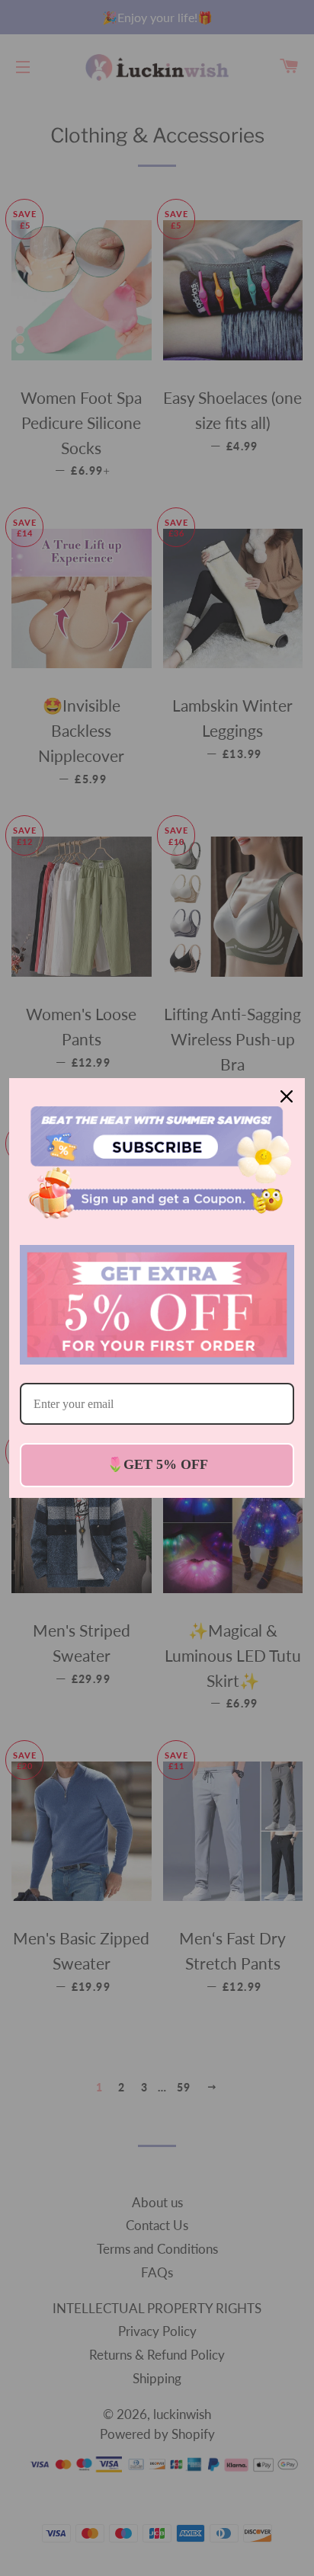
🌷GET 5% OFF (157, 1464)
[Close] (287, 1096)
